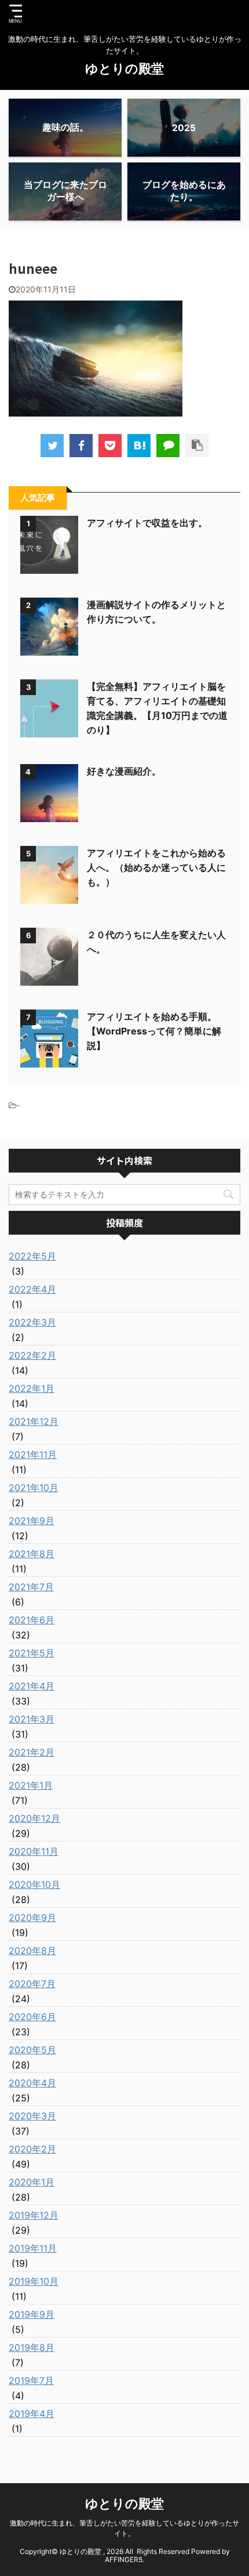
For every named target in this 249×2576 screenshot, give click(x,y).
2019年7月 (31, 2380)
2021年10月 (34, 1488)
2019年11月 (33, 2248)
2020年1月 (32, 2182)
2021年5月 (32, 1653)
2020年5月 (32, 2050)
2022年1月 (32, 1388)
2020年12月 (34, 1818)
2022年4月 (32, 1289)
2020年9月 (32, 1917)
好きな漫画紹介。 (124, 771)
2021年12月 (34, 1421)
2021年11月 (33, 1455)
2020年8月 (32, 1951)
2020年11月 (34, 1851)
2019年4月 (32, 2414)
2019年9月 (32, 2314)
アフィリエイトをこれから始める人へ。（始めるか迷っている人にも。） (156, 867)
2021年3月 (32, 1719)
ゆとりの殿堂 (124, 68)
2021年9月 (32, 1521)
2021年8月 (32, 1554)
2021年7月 (31, 1587)
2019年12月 (34, 2215)
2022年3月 (32, 1322)
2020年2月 (32, 2149)
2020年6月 (32, 2017)
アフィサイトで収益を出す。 (147, 523)
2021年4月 (32, 1686)
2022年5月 (32, 1256)
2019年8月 (32, 2347)
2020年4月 (32, 2083)
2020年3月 (32, 2116)
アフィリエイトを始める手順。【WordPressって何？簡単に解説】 (154, 1031)
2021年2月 (32, 1752)
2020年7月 (32, 1984)
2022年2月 (32, 1355)
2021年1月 (31, 1785)
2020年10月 (34, 1884)
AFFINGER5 (124, 2559)
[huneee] (139, 446)
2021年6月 (32, 1620)
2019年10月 (34, 2281)
